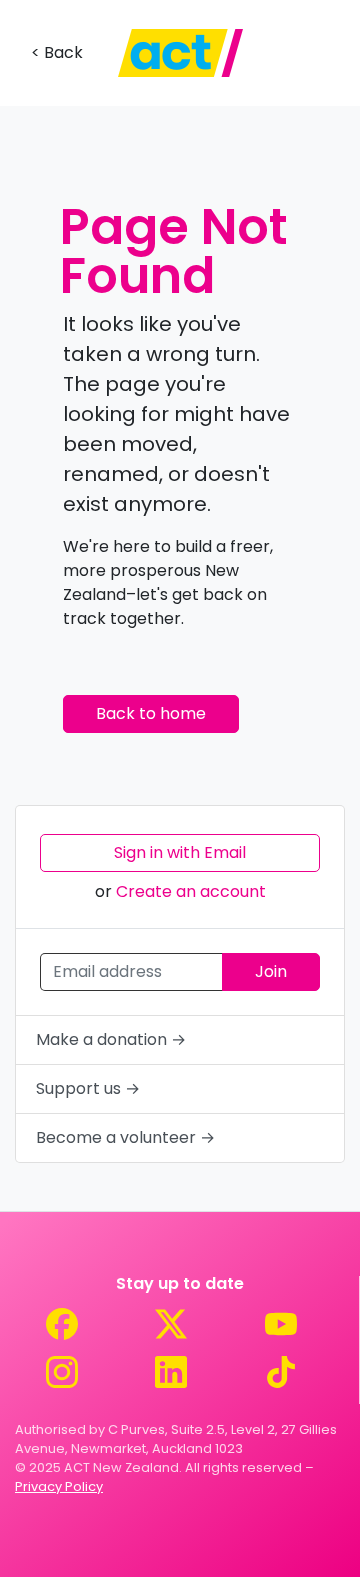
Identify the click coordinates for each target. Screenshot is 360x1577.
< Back (57, 52)
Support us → (88, 1088)
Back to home (151, 713)
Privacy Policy (59, 1486)
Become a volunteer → (125, 1137)
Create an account (191, 891)
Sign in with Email (180, 852)
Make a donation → (111, 1039)
